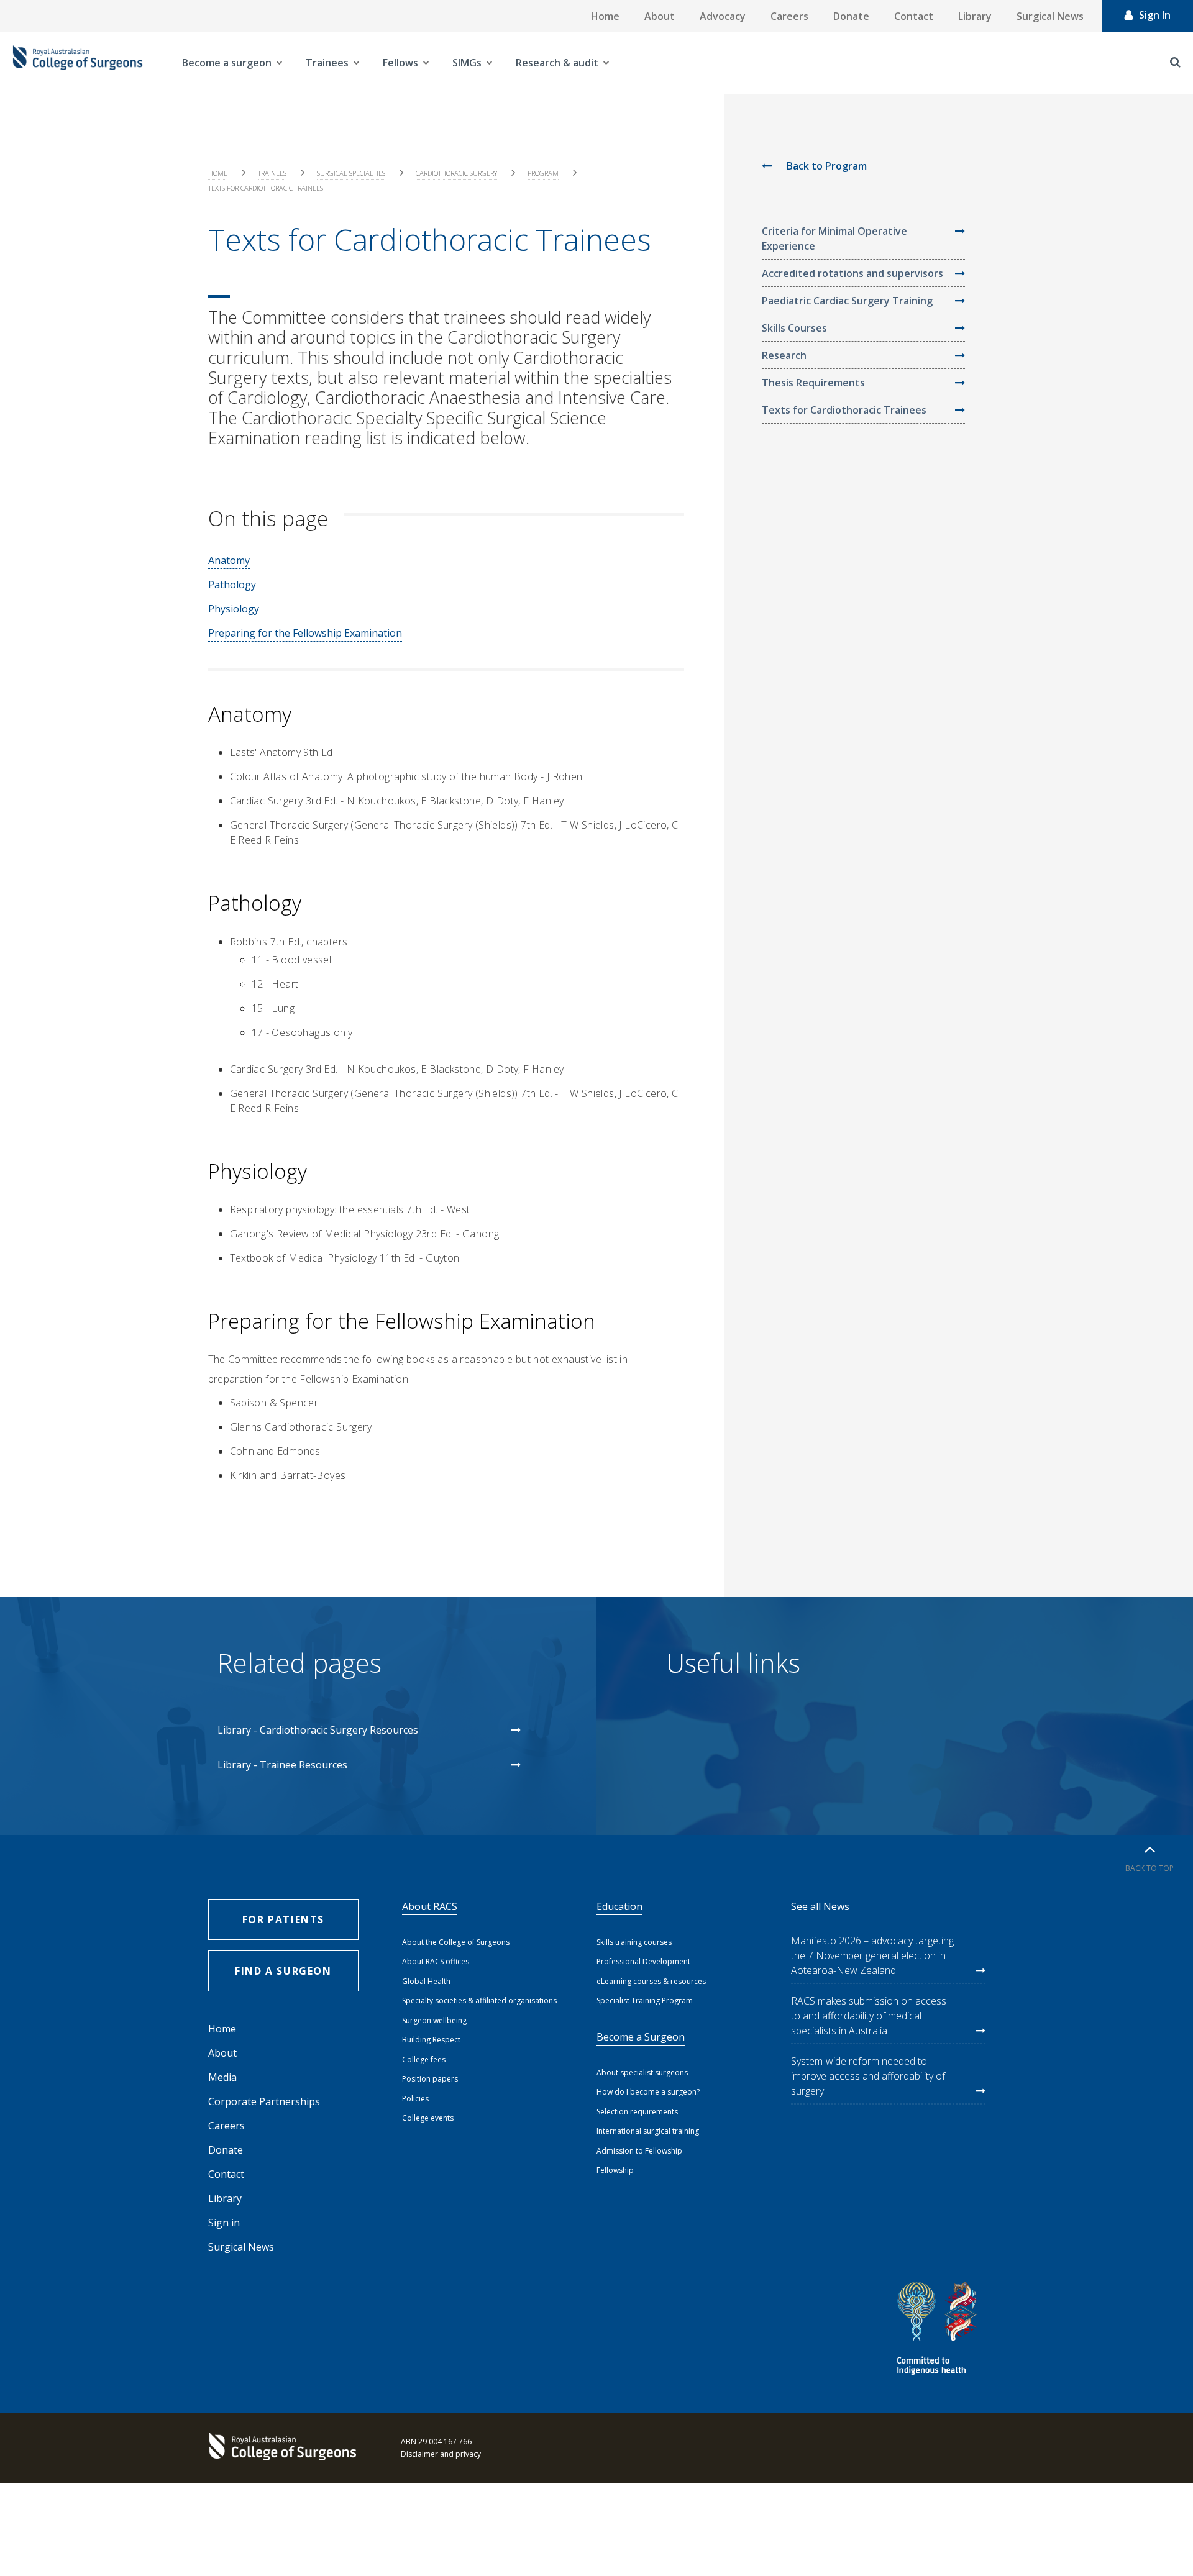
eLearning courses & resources (651, 1981)
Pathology (232, 585)
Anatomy (229, 560)
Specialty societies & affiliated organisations (479, 2000)
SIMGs (467, 63)
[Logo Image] (78, 63)
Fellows (400, 63)
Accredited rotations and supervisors (852, 273)
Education (619, 1906)
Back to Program (825, 166)
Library (975, 16)
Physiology (234, 609)
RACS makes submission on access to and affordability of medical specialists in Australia (869, 2016)
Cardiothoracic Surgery (456, 173)
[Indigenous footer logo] (939, 2330)
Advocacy (723, 16)
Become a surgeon (227, 63)
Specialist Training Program (645, 2000)
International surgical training (648, 2131)
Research (784, 355)
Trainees (327, 63)
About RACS (430, 1906)
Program (543, 173)
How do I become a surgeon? (648, 2092)
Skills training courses (634, 1942)
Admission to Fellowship (639, 2151)
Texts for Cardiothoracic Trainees (844, 410)
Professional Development (643, 1961)
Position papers (430, 2079)
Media (222, 2077)
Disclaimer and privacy (441, 2454)
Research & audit (557, 63)
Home (605, 16)
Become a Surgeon (641, 2037)
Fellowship (615, 2170)
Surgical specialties (351, 173)
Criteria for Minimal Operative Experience (834, 239)
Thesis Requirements (813, 383)
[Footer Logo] (286, 2448)
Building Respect (431, 2040)
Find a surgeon (283, 1971)
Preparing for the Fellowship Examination (305, 633)
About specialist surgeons (642, 2073)
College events (428, 2118)
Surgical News (1050, 16)
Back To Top (1150, 1868)
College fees (424, 2059)
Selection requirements (637, 2112)
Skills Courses (794, 328)
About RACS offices (436, 1961)
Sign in (224, 2223)
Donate (851, 16)
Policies (415, 2099)
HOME (218, 173)
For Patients (283, 1919)
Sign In (1155, 15)
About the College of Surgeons (456, 1942)
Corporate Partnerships (264, 2101)
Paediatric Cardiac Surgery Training (847, 301)
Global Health (426, 1981)
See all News (820, 1906)
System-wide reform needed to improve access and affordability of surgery (868, 2076)
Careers (789, 16)
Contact (914, 16)
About (660, 16)
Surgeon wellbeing (434, 2020)
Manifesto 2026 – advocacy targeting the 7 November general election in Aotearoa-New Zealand (872, 1955)
